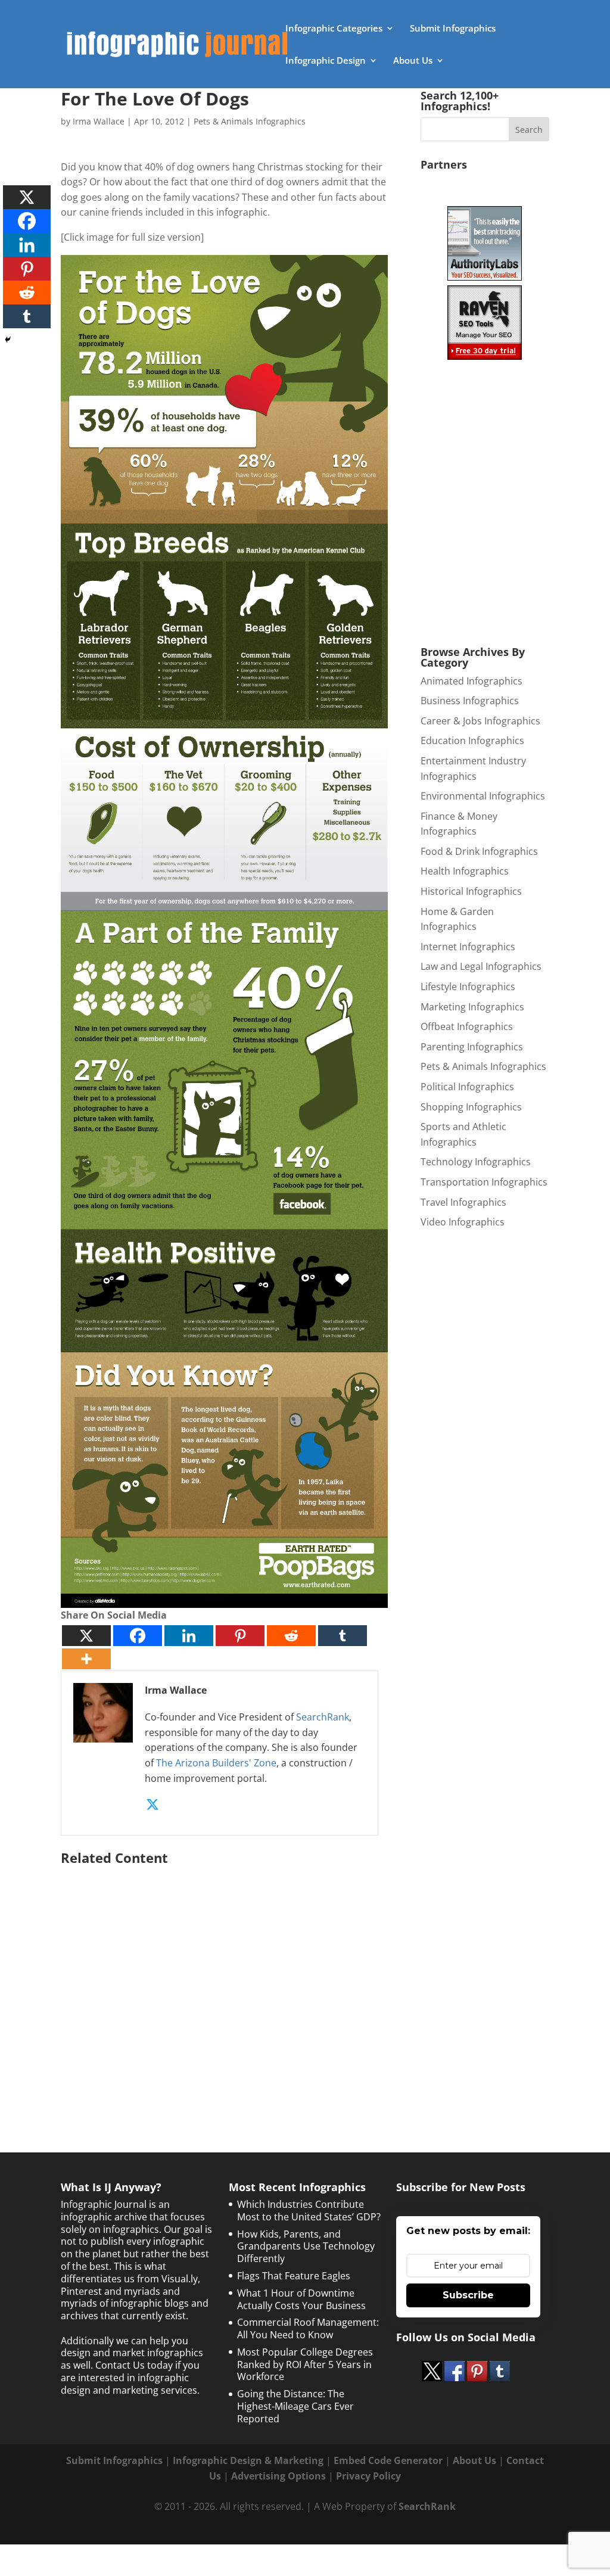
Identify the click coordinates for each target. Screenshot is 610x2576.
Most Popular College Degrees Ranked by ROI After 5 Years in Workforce (305, 2365)
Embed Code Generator (388, 2460)
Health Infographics (465, 871)
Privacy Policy (368, 2476)
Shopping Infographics (471, 1107)
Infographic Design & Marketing (248, 2460)
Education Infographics (472, 741)
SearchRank (323, 1717)
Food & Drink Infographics (479, 851)
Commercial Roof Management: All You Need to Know (308, 2328)
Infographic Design (326, 61)
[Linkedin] (189, 1636)
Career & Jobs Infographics (480, 721)
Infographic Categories (334, 29)
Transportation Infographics (484, 1182)
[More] (86, 1659)
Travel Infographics (463, 1202)
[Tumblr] (343, 1636)
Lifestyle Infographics (468, 987)
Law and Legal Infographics (481, 966)
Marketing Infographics (472, 1007)
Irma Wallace (99, 121)
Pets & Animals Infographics (250, 121)
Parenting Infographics (472, 1047)
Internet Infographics (468, 947)
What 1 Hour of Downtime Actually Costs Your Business (301, 2299)
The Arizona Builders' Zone (216, 1763)
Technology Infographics (476, 1162)
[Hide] (8, 340)
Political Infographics (467, 1087)
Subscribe (468, 2295)
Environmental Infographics (483, 796)
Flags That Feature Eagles (294, 2276)
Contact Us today (134, 2365)
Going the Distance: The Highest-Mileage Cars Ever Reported (295, 2406)
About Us (413, 61)
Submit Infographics (453, 29)
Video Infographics (463, 1222)
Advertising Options (278, 2476)
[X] (86, 1636)
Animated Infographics (471, 681)
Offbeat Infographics (467, 1026)
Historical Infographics (471, 891)
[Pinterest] (240, 1636)
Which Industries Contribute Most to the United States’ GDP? (309, 2211)
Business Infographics (470, 701)
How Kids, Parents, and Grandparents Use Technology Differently (306, 2247)
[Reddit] (291, 1636)
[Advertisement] (224, 1984)
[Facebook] (138, 1636)
